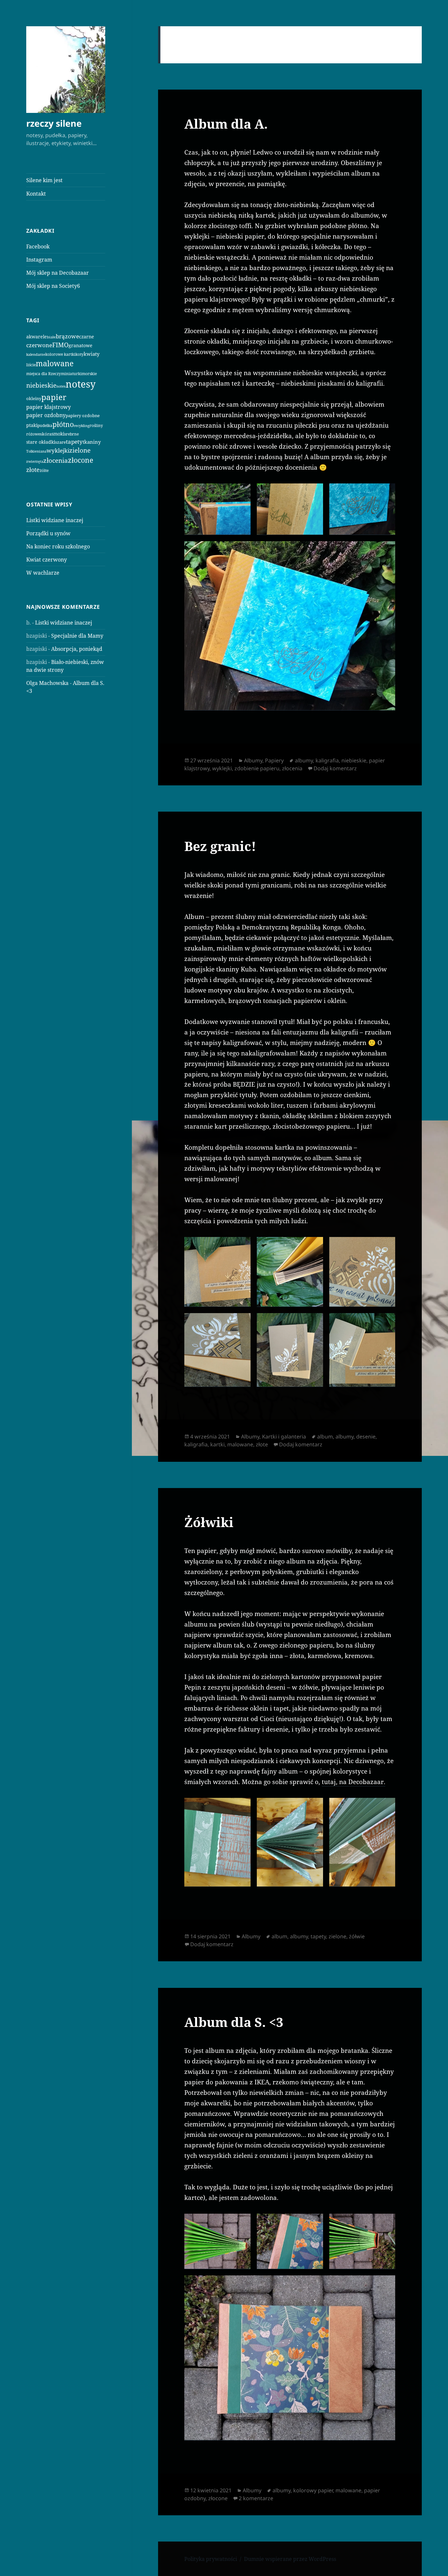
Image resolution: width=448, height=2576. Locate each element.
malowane (55, 363)
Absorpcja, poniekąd (77, 649)
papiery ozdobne (83, 415)
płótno (63, 424)
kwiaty (92, 354)
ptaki (32, 425)
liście (31, 365)
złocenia (56, 460)
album (325, 1437)
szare (61, 442)
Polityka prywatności (211, 2559)
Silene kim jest (44, 180)
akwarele (37, 337)
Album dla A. (226, 124)
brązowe (67, 336)
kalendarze (36, 354)
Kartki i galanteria (284, 1437)
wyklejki (58, 450)
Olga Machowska (47, 683)
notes (61, 386)
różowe (33, 434)
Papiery (274, 760)
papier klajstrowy (49, 407)
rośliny (96, 426)
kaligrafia (327, 760)
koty (80, 354)
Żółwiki (209, 1522)
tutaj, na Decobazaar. (354, 1782)
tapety (74, 442)
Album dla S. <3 (234, 2022)
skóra (46, 434)
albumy (304, 760)
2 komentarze (256, 2498)
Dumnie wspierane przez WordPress (290, 2559)
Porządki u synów (48, 533)
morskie (89, 374)
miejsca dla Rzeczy (44, 373)
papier (54, 397)
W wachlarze (43, 573)
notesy (81, 384)
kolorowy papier (313, 2490)
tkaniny (92, 442)
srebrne (71, 434)
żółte (44, 470)
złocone (81, 460)
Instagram (39, 260)
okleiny (34, 398)
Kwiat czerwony (47, 560)
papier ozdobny (46, 415)
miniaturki (71, 373)
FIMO (60, 345)
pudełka (45, 426)
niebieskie (41, 385)
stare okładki (41, 442)
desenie (366, 1437)
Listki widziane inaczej (55, 520)
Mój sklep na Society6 (53, 286)
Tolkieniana (36, 451)
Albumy (253, 760)
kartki (217, 1444)
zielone (80, 450)
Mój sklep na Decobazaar (58, 273)
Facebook (38, 246)
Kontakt (36, 194)
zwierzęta (35, 461)
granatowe (81, 345)
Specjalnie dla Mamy (77, 636)
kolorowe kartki (60, 354)
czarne (87, 337)
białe (51, 337)
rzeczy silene (54, 123)
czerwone (39, 345)
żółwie (357, 1936)
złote (33, 470)
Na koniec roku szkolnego (58, 546)
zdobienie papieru (257, 768)
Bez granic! (220, 846)
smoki (58, 434)
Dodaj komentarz (335, 768)
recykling (82, 426)
